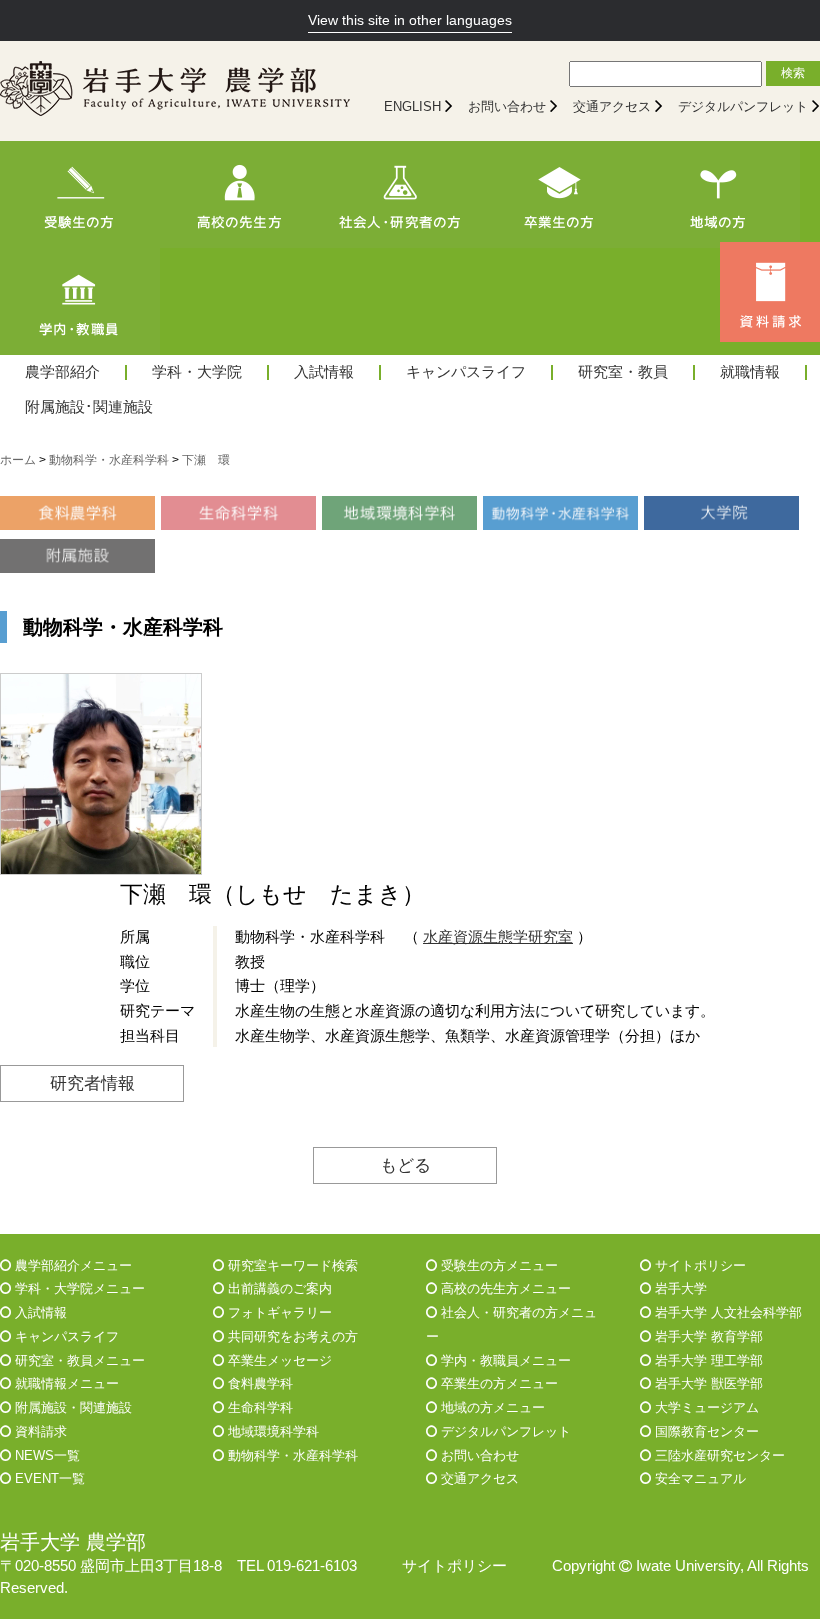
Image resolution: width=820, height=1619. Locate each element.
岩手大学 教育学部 (707, 1336)
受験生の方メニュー (497, 1265)
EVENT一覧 (48, 1478)
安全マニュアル (698, 1478)
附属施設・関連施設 (71, 1407)
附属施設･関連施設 (89, 407)
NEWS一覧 (45, 1455)
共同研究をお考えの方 (291, 1336)
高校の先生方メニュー (504, 1288)
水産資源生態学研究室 (498, 937)
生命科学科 (258, 1407)
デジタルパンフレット (743, 106)
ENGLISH (412, 106)
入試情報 (324, 372)
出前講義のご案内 (278, 1288)
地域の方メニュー (491, 1407)
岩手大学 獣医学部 (707, 1383)
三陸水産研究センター (718, 1455)
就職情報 (750, 372)
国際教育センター (705, 1431)
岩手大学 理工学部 (707, 1360)
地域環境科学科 (271, 1431)
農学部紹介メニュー (71, 1265)
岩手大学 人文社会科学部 (726, 1312)
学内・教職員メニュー (504, 1360)
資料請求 (39, 1431)
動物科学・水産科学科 (291, 1455)
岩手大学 (679, 1288)
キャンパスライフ (466, 372)
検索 (793, 73)
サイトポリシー (698, 1265)
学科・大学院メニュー (78, 1288)
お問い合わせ (507, 106)
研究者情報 (92, 1083)
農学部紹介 (62, 372)
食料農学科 (258, 1383)
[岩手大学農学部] (175, 91)
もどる (405, 1165)
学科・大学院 (197, 372)
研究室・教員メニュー (78, 1360)
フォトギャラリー (278, 1312)
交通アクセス (612, 106)
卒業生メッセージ (278, 1360)
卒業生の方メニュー (497, 1383)
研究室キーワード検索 (291, 1265)
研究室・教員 (623, 372)
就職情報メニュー (65, 1383)
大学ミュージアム (705, 1407)
